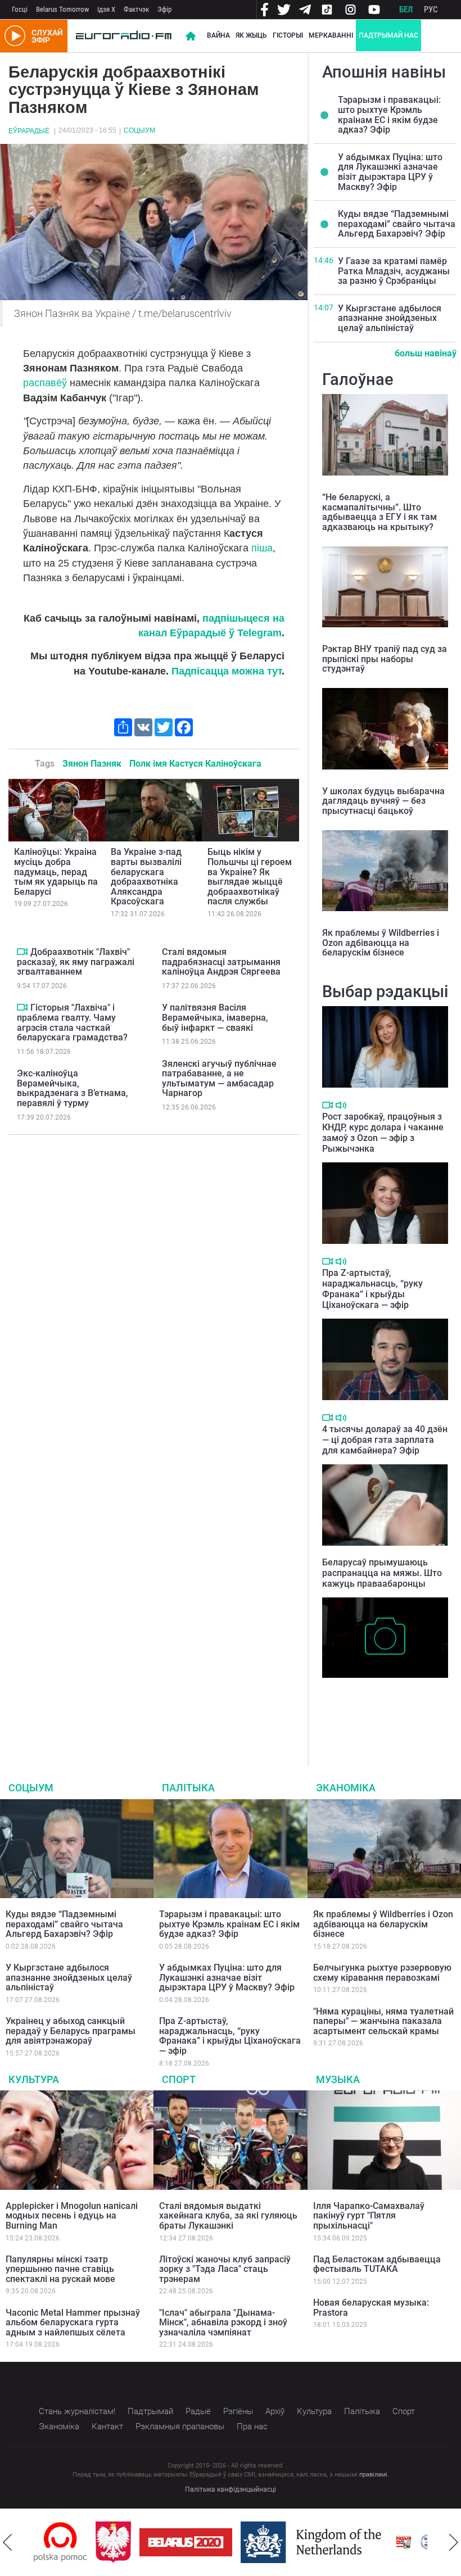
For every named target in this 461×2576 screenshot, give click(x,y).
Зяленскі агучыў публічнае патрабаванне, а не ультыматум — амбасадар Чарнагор (219, 1079)
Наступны (454, 2542)
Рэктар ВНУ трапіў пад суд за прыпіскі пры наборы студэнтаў (385, 659)
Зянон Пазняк (92, 764)
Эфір (164, 9)
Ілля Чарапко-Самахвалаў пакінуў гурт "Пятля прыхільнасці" (369, 2216)
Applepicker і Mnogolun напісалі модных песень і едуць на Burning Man (72, 2216)
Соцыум (139, 130)
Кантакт (107, 2426)
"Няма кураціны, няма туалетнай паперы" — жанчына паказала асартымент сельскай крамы (383, 2021)
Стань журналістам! (77, 2411)
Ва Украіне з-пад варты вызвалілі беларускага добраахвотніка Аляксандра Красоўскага (146, 877)
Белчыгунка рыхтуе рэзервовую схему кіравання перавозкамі (382, 1973)
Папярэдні (7, 2542)
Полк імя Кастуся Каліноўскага (195, 764)
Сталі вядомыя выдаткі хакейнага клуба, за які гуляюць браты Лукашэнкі (228, 2216)
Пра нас (252, 2426)
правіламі (373, 2475)
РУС (431, 10)
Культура (34, 2079)
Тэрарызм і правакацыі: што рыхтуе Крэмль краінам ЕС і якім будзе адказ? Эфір (389, 115)
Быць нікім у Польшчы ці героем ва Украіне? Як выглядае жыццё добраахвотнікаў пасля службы (250, 877)
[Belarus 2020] (158, 2542)
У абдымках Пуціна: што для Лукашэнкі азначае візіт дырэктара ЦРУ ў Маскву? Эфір (390, 172)
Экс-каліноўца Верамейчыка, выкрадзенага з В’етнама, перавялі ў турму (73, 1088)
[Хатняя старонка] (124, 36)
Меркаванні (331, 35)
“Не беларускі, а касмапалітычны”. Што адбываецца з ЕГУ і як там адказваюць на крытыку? (379, 512)
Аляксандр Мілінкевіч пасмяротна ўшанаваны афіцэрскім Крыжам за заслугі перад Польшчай (383, 1707)
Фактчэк (136, 9)
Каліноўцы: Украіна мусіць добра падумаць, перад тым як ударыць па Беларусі (56, 872)
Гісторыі (288, 35)
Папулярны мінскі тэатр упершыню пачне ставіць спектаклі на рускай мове (60, 2269)
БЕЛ (406, 10)
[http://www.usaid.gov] (418, 2542)
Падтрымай (150, 2411)
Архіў (275, 2411)
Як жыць (251, 35)
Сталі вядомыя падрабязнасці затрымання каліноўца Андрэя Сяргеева (221, 962)
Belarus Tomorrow (62, 9)
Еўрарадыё (29, 131)
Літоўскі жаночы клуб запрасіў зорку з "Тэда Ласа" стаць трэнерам (225, 2269)
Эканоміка (346, 1788)
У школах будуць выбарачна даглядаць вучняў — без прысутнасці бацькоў (383, 801)
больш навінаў (426, 353)
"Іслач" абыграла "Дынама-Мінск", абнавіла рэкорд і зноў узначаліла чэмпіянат (223, 2323)
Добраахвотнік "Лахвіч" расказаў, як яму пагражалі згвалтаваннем (76, 962)
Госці (20, 9)
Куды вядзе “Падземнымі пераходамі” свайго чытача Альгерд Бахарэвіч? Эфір (397, 224)
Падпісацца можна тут (227, 671)
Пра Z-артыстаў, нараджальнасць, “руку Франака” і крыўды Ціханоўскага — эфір (372, 1289)
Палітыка (188, 1788)
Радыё (198, 2411)
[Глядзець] (22, 952)
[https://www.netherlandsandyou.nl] (286, 2542)
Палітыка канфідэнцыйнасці (231, 2489)
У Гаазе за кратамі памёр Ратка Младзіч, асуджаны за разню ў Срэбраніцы (394, 271)
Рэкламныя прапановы (180, 2426)
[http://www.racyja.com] (376, 2542)
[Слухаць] (341, 1105)
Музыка (338, 2079)
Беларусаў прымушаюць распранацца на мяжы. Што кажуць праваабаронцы (382, 1573)
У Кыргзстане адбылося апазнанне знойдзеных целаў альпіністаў (390, 318)
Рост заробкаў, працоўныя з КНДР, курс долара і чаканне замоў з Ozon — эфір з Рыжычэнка (383, 1133)
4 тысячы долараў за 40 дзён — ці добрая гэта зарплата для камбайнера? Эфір (385, 1440)
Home (191, 36)
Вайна (218, 35)
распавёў (45, 383)
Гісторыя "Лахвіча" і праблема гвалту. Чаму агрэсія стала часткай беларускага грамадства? (72, 1022)
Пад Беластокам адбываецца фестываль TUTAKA (377, 2264)
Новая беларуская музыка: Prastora (371, 2308)
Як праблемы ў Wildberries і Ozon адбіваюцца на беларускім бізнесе (381, 943)
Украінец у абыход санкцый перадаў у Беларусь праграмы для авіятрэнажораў (71, 2031)
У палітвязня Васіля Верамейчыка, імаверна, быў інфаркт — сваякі (215, 1017)
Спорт (179, 2079)
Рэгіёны (238, 2411)
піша (262, 548)
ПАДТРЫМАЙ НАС (388, 35)
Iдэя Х (106, 9)
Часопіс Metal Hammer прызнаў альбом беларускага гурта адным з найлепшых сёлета (73, 2323)
